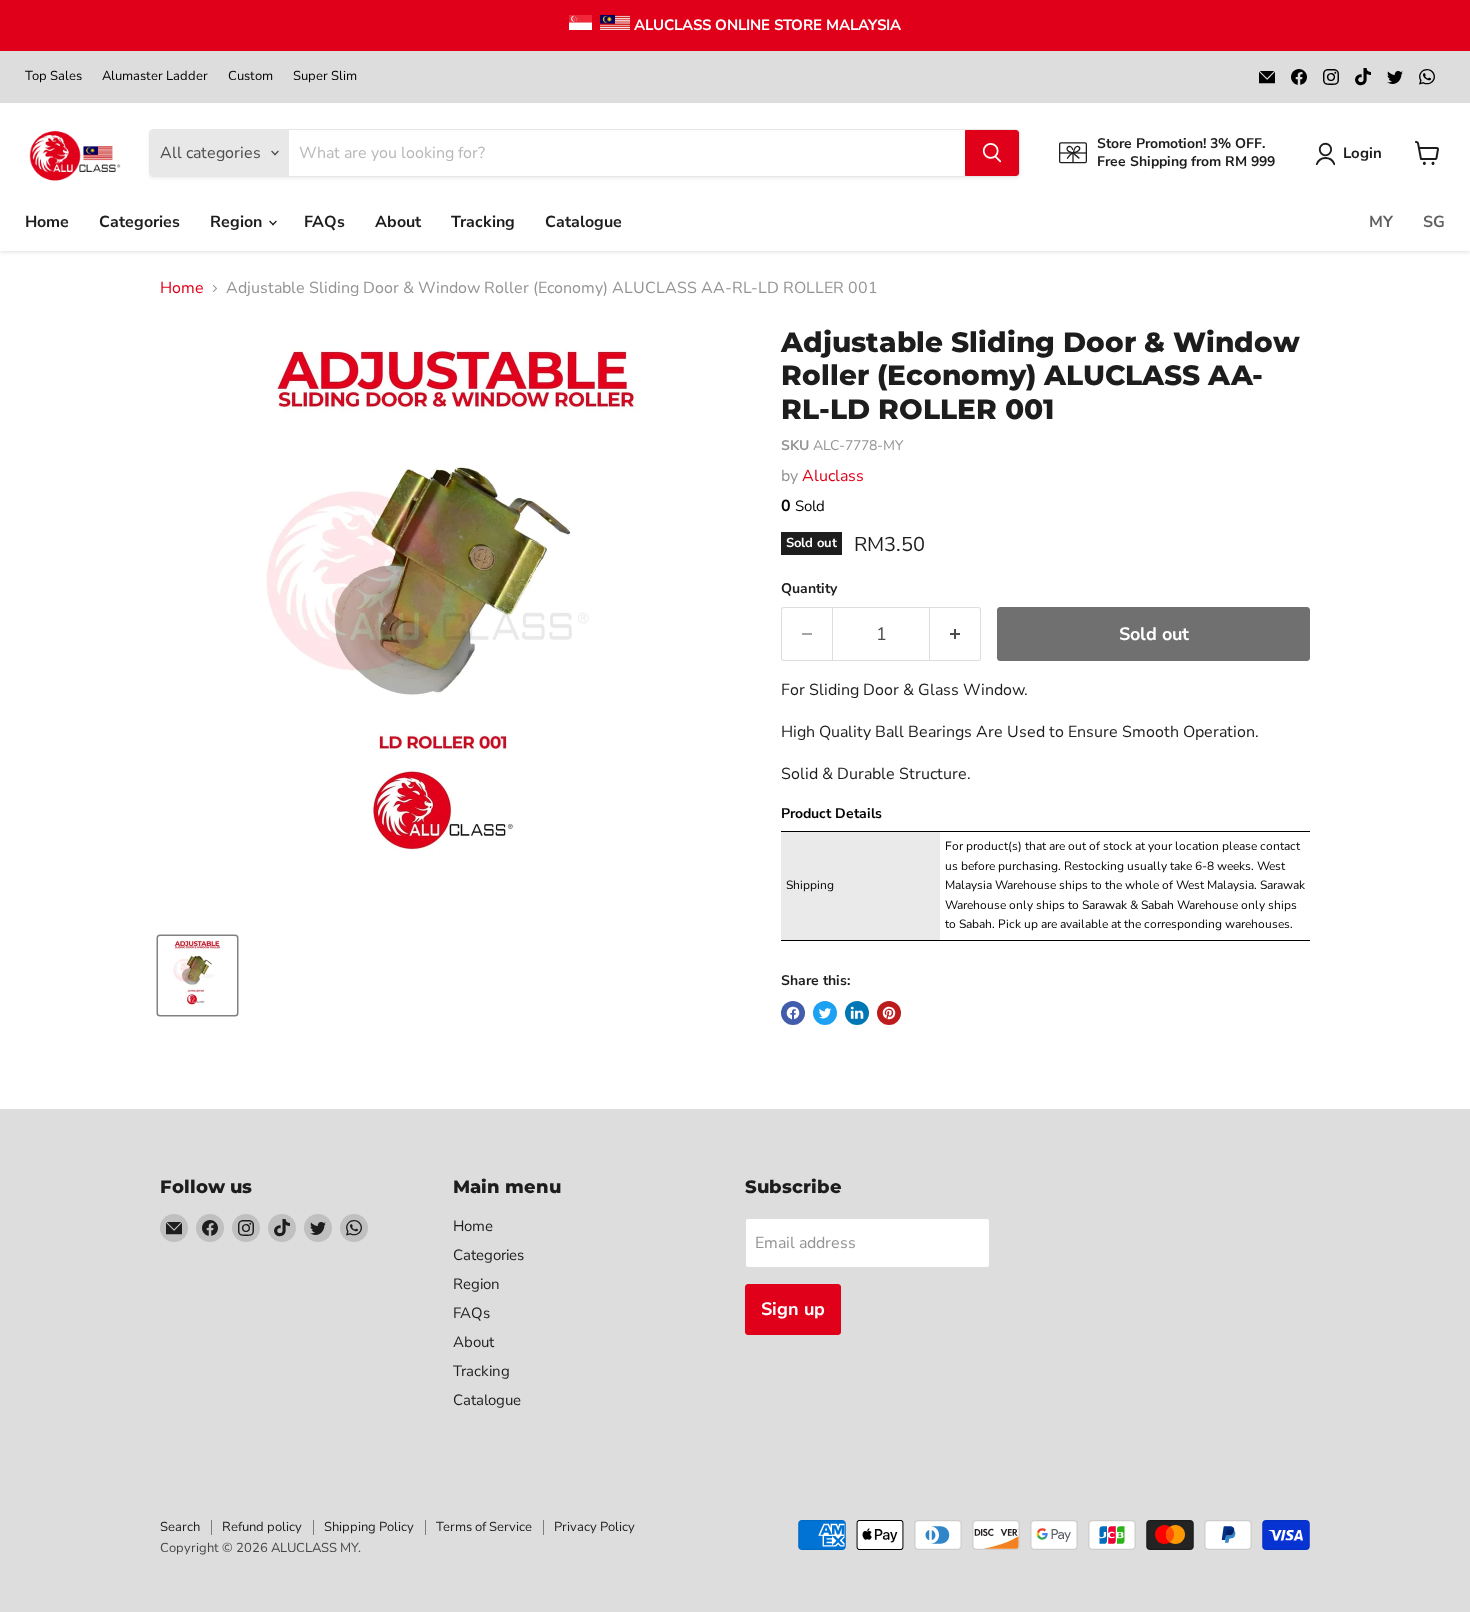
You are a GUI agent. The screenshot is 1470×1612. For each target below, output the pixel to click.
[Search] (992, 153)
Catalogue (583, 222)
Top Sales (53, 76)
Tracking (483, 222)
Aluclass (833, 476)
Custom (250, 76)
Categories (139, 222)
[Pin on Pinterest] (889, 1013)
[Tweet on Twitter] (825, 1013)
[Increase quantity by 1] (955, 634)
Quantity (809, 589)
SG (1434, 222)
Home (47, 222)
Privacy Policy (594, 1527)
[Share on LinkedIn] (857, 1013)
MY (1381, 222)
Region (238, 222)
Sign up (793, 1309)
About (398, 222)
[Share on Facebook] (793, 1013)
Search (180, 1527)
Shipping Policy (369, 1527)
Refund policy (262, 1527)
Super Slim (325, 76)
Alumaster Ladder (155, 76)
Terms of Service (484, 1527)
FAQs (324, 222)
